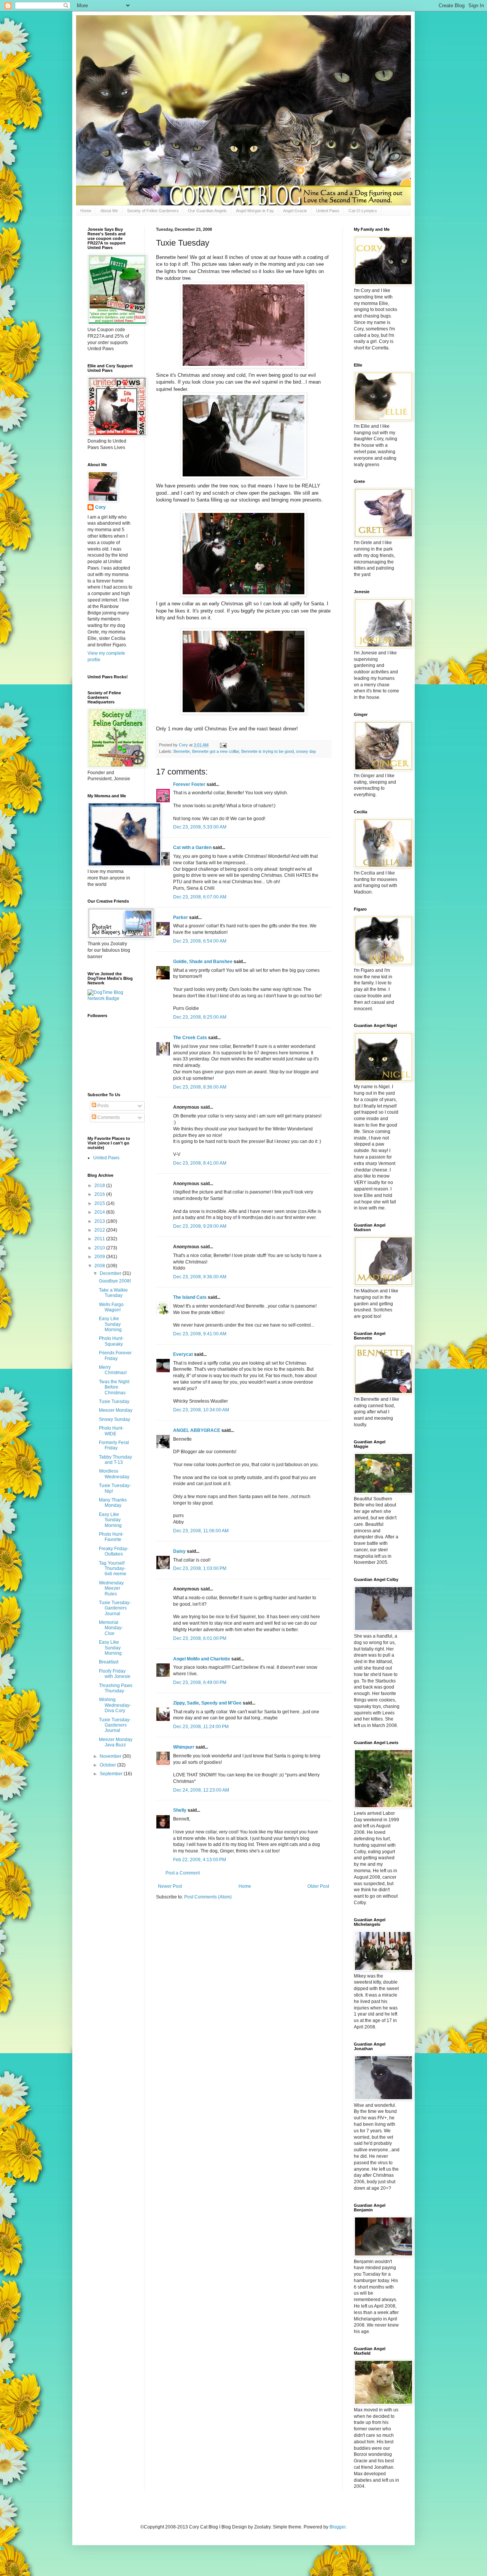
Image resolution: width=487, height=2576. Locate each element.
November (111, 1756)
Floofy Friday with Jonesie (115, 1674)
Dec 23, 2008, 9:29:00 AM (200, 1226)
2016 (100, 1194)
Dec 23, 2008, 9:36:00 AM (200, 1277)
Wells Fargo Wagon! (111, 1307)
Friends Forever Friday (115, 1355)
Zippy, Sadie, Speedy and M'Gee (207, 1703)
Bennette (182, 751)
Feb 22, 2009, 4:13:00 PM (200, 1860)
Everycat (183, 1354)
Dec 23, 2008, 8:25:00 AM (200, 1017)
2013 (100, 1221)
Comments (108, 1117)
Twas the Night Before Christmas (114, 1387)
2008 (100, 1266)
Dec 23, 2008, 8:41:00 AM (200, 1163)
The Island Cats (190, 1297)
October (108, 1765)
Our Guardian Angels (207, 211)
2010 (100, 1248)
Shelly (180, 1810)
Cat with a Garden (192, 848)
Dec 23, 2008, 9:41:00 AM (200, 1334)
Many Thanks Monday (113, 1503)
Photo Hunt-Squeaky (111, 1341)
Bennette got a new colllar (216, 751)
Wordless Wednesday (114, 1474)
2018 (100, 1186)
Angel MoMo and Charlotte (202, 1659)
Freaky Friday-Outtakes (114, 1551)
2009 (100, 1257)
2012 (100, 1230)
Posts (103, 1106)
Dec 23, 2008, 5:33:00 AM (200, 827)
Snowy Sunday (115, 1419)
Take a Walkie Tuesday (113, 1293)
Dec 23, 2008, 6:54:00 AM (200, 941)
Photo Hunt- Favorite (111, 1537)
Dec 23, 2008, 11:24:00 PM (201, 1727)
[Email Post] (223, 745)
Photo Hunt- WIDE (111, 1431)
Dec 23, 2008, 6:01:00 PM (200, 1638)
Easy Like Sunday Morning (110, 1324)
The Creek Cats (190, 1038)
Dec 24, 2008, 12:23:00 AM (201, 1790)
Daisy (179, 1551)
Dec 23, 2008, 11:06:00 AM (201, 1531)
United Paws (328, 211)
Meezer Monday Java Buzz (116, 1742)
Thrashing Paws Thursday (116, 1688)
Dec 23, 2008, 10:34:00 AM (201, 1410)
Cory (100, 507)
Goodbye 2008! (115, 1281)
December (111, 1273)
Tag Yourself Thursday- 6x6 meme (113, 1569)
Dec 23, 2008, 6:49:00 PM (200, 1682)
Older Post (318, 1886)
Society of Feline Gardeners (153, 211)
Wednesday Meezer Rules (111, 1588)
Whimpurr (184, 1747)
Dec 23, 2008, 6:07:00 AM (200, 897)
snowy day (306, 751)
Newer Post (170, 1886)
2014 (100, 1212)
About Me (109, 211)
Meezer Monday (116, 1410)
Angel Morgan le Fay (255, 211)
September (112, 1774)
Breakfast (109, 1662)
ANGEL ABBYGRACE (197, 1430)
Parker (181, 917)
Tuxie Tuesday (114, 1401)
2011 (100, 1239)
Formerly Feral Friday (114, 1445)
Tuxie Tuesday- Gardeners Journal (115, 1608)
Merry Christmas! (113, 1370)
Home (86, 211)
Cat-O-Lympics (363, 211)
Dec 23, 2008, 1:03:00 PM (200, 1568)
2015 (100, 1203)
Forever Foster (189, 784)
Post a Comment (183, 1873)
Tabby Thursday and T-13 (115, 1460)
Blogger (337, 2527)
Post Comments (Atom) (208, 1897)
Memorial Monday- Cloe (111, 1628)
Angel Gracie (295, 211)
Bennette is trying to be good (267, 751)
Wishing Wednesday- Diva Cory (115, 1705)
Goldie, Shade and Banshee (203, 962)
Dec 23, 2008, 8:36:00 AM (200, 1087)
